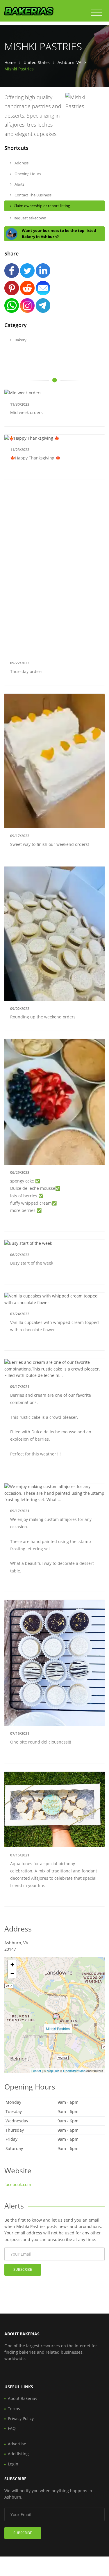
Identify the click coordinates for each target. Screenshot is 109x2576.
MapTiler (53, 2071)
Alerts (19, 184)
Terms (14, 2409)
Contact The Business (33, 195)
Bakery (20, 340)
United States (37, 62)
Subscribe (23, 2269)
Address (21, 163)
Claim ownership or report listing (42, 206)
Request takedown (30, 218)
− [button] (12, 1973)
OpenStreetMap (74, 2071)
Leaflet (36, 2071)
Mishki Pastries (58, 2029)
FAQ (12, 2428)
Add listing (18, 2454)
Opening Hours (27, 174)
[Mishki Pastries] (56, 2017)
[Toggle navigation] (97, 13)
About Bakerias (23, 2398)
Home (10, 62)
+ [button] (12, 1965)
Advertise (17, 2444)
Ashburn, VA (69, 62)
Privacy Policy (21, 2418)
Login (13, 2464)
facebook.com (18, 2184)
